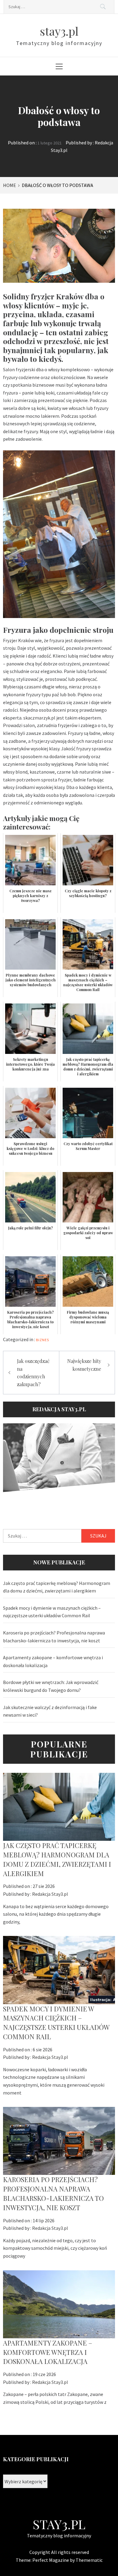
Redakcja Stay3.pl (50, 1894)
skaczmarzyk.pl (39, 718)
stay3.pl (59, 31)
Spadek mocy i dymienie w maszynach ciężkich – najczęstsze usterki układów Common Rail (52, 1612)
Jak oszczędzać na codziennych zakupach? (33, 1373)
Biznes (43, 1340)
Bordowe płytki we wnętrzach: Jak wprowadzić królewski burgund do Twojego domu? (51, 1686)
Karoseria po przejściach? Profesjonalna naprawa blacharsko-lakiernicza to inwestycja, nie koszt (54, 1637)
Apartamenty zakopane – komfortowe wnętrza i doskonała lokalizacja (53, 1661)
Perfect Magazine (51, 2560)
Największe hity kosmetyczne (84, 1365)
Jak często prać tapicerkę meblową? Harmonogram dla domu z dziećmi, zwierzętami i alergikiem (57, 1587)
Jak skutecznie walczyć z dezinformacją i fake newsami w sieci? (50, 1711)
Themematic (89, 2560)
